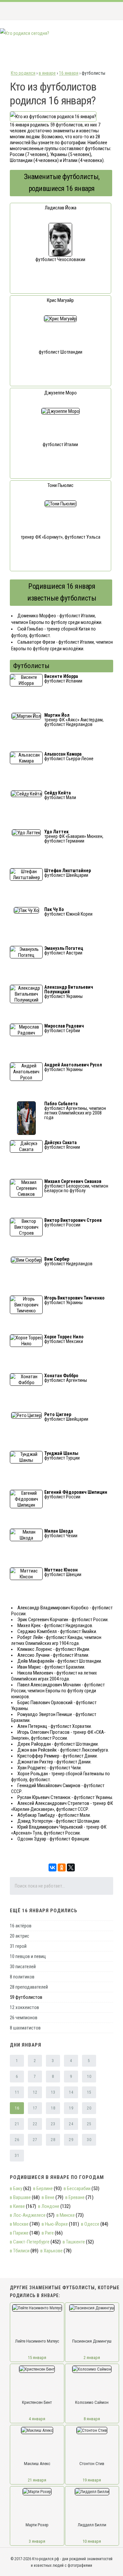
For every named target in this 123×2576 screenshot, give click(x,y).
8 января (92, 2419)
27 (35, 2140)
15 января (37, 2358)
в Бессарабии (77, 2188)
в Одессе (90, 2224)
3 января (37, 2541)
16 (17, 2108)
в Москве (19, 2224)
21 (17, 2124)
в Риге (48, 2233)
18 (53, 2108)
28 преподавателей (29, 1987)
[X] (71, 1867)
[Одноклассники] (62, 1867)
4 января (37, 2419)
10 (89, 2077)
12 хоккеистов (24, 2007)
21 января (37, 2480)
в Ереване (75, 2197)
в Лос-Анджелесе (28, 2215)
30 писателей (23, 1967)
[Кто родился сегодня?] (25, 33)
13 (53, 2092)
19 (71, 2108)
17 (35, 2108)
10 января (92, 2541)
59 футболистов (26, 1997)
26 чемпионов (24, 2018)
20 (89, 2108)
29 (71, 2140)
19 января (92, 2480)
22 (35, 2124)
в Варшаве (20, 2197)
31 (17, 2156)
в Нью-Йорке (55, 2224)
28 (53, 2140)
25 (89, 2124)
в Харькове (51, 2251)
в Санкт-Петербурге (30, 2242)
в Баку (16, 2188)
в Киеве (17, 2206)
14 (71, 2092)
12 (35, 2092)
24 (71, 2124)
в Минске (66, 2215)
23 (53, 2124)
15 (89, 2092)
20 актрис (20, 1936)
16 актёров (21, 1926)
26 (17, 2140)
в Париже (19, 2233)
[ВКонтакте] (52, 1867)
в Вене (48, 2197)
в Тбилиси (20, 2251)
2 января (92, 2358)
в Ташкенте (74, 2242)
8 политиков (22, 1977)
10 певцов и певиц (28, 1956)
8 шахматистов (25, 2028)
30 (89, 2140)
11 (17, 2092)
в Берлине (43, 2188)
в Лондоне (49, 2206)
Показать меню (108, 11)
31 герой (18, 1946)
